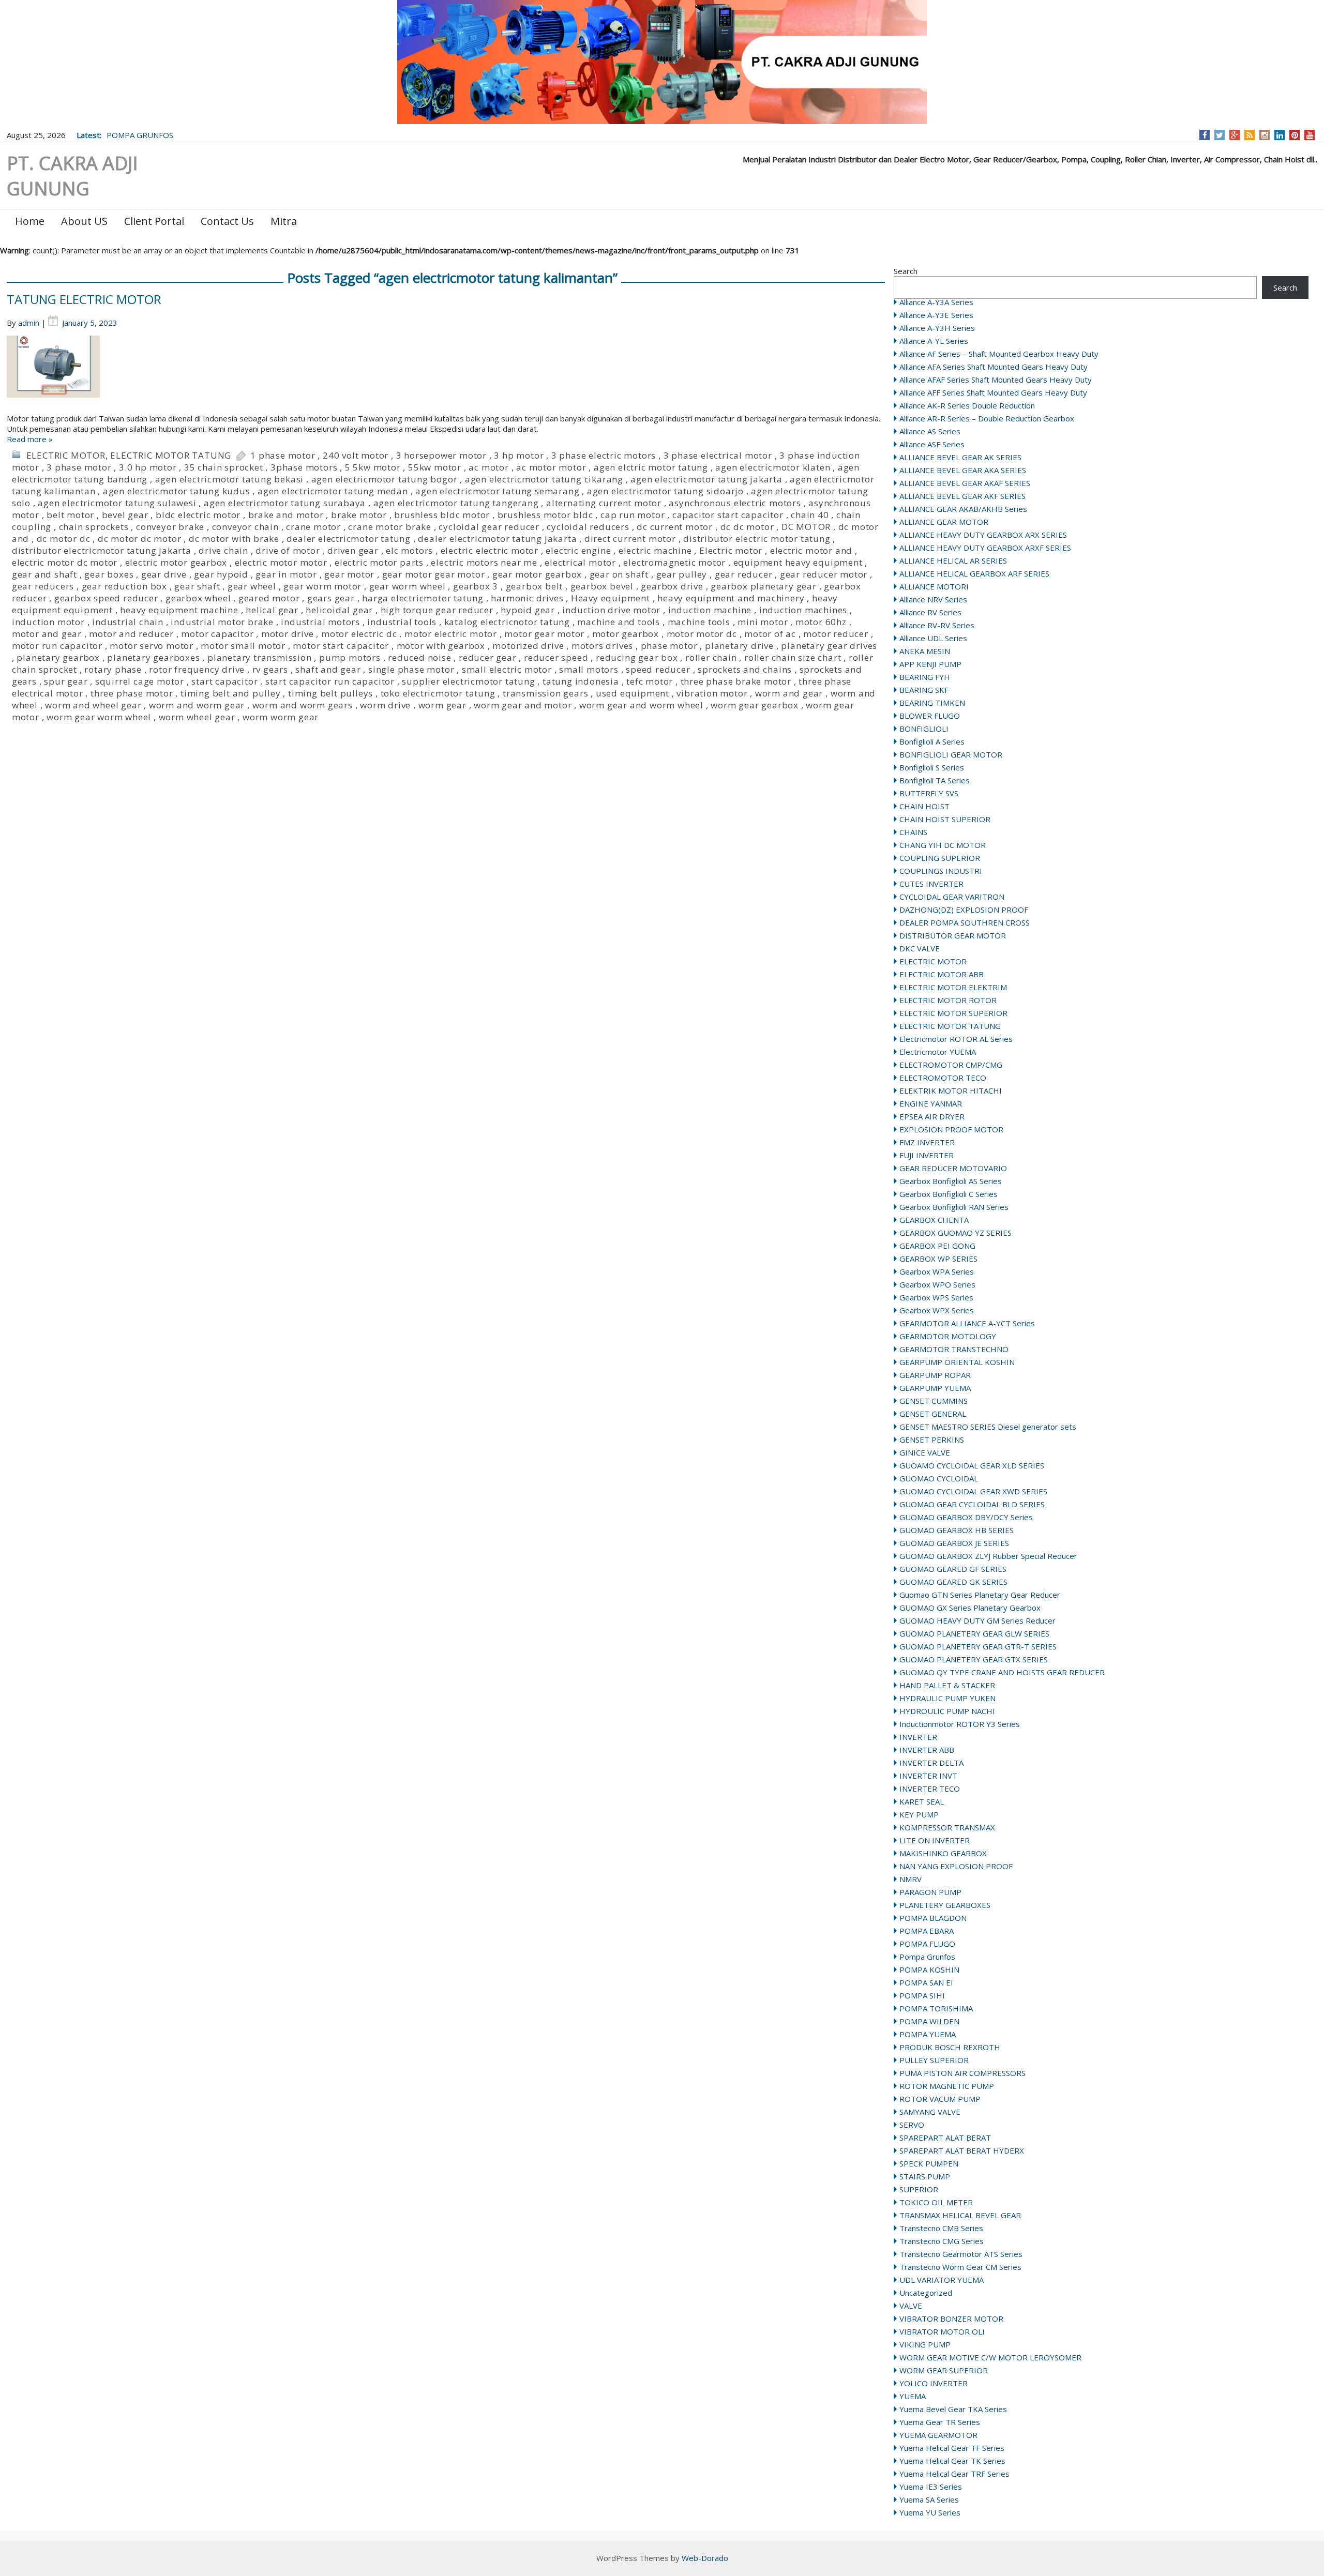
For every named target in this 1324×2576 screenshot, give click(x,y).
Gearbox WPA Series (937, 1271)
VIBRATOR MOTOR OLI (942, 2331)
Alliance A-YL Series (934, 341)
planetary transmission (260, 657)
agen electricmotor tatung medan (333, 491)
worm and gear (789, 693)
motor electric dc (359, 634)
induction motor (48, 622)
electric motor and (811, 550)
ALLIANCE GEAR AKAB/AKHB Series (963, 509)
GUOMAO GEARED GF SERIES (953, 1569)
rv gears (270, 669)
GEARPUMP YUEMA (935, 1388)
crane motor (313, 527)
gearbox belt (535, 586)
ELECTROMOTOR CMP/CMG (951, 1065)
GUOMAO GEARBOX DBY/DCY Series (966, 1517)
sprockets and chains (745, 669)
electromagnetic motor (674, 562)
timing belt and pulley (231, 693)
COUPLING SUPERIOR (940, 858)
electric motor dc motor (65, 562)
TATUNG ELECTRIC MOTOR (84, 299)
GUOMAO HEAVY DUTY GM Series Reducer (977, 1620)
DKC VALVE (920, 948)
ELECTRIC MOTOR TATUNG (950, 1026)
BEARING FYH (925, 677)
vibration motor (712, 693)
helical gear (272, 610)
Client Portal (154, 221)
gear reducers (43, 586)
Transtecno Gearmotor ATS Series (961, 2254)
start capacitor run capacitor (330, 681)
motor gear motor (544, 634)
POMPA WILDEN (929, 2021)
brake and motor (286, 515)
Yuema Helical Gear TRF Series (954, 2474)
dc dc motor (747, 527)
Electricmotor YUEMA (938, 1052)
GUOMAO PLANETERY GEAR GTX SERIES (974, 1659)
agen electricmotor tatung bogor (385, 479)
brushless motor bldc (545, 515)
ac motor (488, 467)
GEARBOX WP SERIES (938, 1259)
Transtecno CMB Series (941, 2228)
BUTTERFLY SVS (929, 793)
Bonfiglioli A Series (932, 741)
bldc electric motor (198, 515)
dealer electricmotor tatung (349, 539)
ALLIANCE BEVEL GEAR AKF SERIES (962, 496)
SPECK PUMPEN (929, 2163)
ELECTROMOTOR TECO (943, 1078)
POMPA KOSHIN (929, 1969)
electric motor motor (281, 562)
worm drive (385, 705)
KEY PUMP (919, 1814)
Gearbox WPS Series (936, 1297)
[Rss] (1250, 135)
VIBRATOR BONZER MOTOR (951, 2319)
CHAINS (913, 832)
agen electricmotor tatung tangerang (456, 503)
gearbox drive (672, 586)
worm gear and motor (523, 705)
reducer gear (488, 657)
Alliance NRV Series (933, 599)
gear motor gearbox (537, 574)
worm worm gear (281, 717)
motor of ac (770, 634)
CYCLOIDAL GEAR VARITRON (952, 897)
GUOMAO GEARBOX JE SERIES (954, 1543)
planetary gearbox (58, 657)
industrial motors (320, 622)
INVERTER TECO (930, 1789)
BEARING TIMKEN (932, 703)
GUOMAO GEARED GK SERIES (953, 1582)
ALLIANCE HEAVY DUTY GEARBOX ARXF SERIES (985, 548)
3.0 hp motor (148, 467)
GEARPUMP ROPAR (935, 1375)
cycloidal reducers (588, 527)
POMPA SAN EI (926, 1982)
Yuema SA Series (929, 2499)
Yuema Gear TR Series (940, 2422)
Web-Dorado (705, 2558)
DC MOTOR (806, 527)
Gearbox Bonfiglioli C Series (949, 1194)
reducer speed (556, 657)
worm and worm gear (197, 705)
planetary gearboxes (153, 657)
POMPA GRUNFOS (140, 135)
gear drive (164, 574)
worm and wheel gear (93, 705)
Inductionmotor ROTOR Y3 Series (960, 1724)
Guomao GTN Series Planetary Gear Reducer (980, 1595)
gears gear (331, 598)
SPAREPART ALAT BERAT (945, 2138)
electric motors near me (484, 562)
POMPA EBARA (927, 1931)
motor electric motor (451, 634)
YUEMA (913, 2396)
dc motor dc (64, 539)
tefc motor (650, 681)
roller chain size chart (793, 657)
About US (84, 221)
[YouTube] (1310, 135)
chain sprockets (94, 527)
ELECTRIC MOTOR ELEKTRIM (953, 987)
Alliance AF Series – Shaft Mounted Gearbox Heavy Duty (999, 354)
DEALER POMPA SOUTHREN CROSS (965, 922)
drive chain (223, 550)
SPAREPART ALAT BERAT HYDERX (962, 2150)
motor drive (288, 634)
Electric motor (731, 550)
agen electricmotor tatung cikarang (544, 479)
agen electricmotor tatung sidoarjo (665, 491)
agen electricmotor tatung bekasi (230, 479)
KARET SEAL (922, 1801)
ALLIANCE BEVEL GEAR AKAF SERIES (965, 483)
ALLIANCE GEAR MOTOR (944, 522)
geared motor (269, 598)
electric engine (578, 550)
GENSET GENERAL (933, 1414)
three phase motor (132, 693)
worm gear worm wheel (99, 717)
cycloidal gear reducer (489, 527)
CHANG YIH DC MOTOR (943, 845)
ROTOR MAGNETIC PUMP (947, 2086)
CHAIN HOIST (924, 806)
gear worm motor (322, 586)
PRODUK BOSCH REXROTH (950, 2047)
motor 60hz (821, 622)
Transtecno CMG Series (942, 2241)
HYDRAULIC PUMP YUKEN (947, 1698)
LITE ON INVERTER (935, 1840)
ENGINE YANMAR (931, 1103)
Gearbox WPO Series (937, 1284)
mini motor (763, 622)
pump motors (350, 657)
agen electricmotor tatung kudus (177, 491)
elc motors (409, 550)
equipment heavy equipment (798, 562)
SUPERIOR (919, 2189)
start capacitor (224, 681)
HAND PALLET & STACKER (947, 1685)
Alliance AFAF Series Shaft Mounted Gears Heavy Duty (996, 380)
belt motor (70, 515)
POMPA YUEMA (928, 2034)
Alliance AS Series (930, 431)
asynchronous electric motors (735, 503)
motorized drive (528, 646)
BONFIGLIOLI (924, 729)
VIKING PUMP (925, 2344)
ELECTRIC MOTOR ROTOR (948, 1000)
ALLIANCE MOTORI (934, 586)
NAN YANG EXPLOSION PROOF (956, 1866)
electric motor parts (379, 562)
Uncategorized (926, 2293)
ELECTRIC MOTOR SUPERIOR (953, 1013)
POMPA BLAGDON (933, 1918)
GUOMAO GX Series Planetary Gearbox (970, 1608)
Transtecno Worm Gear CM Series (960, 2267)
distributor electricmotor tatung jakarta (102, 550)
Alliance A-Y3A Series (936, 302)
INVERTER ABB (927, 1750)
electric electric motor (490, 550)
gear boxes (109, 574)
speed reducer (658, 669)
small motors (589, 669)
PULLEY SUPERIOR (934, 2060)
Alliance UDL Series (933, 638)
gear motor (349, 574)
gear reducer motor (824, 574)
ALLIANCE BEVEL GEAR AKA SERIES (963, 470)
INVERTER (918, 1737)
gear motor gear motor (434, 574)
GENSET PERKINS (932, 1439)
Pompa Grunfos (927, 1957)
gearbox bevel (602, 586)
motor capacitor (217, 634)
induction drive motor (611, 610)
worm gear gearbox (755, 705)
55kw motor (435, 467)
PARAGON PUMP (930, 1892)
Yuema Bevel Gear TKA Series (953, 2409)
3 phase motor (79, 467)
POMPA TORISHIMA (936, 2008)
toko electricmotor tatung (438, 693)
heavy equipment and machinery (731, 598)
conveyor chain (245, 527)
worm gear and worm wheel (641, 705)
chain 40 (810, 515)
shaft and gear (328, 669)
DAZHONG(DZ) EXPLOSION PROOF (964, 910)
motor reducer (836, 634)
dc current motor (675, 527)
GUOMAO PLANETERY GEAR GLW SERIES (974, 1633)
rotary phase (113, 669)
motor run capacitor (57, 646)
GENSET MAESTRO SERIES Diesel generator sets (988, 1427)
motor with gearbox (441, 646)
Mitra (284, 221)
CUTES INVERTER (931, 884)
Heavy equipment (611, 598)
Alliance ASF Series (932, 444)
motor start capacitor (341, 646)
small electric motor (507, 669)
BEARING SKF (924, 690)
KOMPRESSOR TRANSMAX (947, 1827)
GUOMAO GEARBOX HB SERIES (957, 1530)
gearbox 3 (476, 586)
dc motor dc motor (140, 539)
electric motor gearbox (176, 562)
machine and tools (619, 622)
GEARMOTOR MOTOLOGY (948, 1336)
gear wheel (252, 586)
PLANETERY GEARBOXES (945, 1905)
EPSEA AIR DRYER (932, 1116)
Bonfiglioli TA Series (935, 780)
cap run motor (633, 515)
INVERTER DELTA (931, 1763)
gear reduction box (124, 586)
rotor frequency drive (197, 669)
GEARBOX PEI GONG (937, 1246)
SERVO (912, 2125)
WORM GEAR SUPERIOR (944, 2370)
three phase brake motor (736, 681)
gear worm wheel (408, 586)
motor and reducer (131, 634)
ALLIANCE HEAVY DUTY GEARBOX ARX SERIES (983, 535)
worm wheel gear (197, 717)
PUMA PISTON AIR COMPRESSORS (962, 2073)
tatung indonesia (581, 681)
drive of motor (288, 550)
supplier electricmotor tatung (468, 681)
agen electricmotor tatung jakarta (706, 479)
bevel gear (125, 515)
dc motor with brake (234, 539)
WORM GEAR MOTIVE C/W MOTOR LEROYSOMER (990, 2357)
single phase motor (411, 669)
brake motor (359, 515)
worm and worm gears (303, 705)
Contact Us (227, 221)
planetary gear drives (829, 646)
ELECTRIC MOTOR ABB (942, 974)
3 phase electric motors (604, 455)
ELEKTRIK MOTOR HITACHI (951, 1090)
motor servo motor (152, 646)
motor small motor (243, 646)
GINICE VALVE (925, 1452)
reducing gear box (637, 657)
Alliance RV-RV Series (937, 625)
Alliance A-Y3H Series (937, 328)
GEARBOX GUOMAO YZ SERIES (956, 1233)
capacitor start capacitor (728, 515)
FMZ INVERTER (927, 1142)
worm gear (442, 705)
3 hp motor (519, 455)
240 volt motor (356, 455)
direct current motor (630, 539)
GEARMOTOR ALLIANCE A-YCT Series (967, 1323)
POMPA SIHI (922, 1995)
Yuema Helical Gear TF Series (952, 2448)
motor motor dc (702, 634)
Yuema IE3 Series (931, 2487)
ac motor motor (551, 467)
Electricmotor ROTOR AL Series (956, 1039)
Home (30, 221)
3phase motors (304, 467)
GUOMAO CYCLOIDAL (939, 1478)
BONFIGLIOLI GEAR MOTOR (951, 754)
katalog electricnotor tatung (507, 622)
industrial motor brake (222, 622)
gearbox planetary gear (764, 586)
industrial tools (402, 622)
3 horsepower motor (441, 455)
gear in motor (286, 574)
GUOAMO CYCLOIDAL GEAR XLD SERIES (972, 1465)
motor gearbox (626, 634)
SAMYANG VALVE (930, 2112)
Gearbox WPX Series (937, 1310)
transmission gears (545, 693)
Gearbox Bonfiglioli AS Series (951, 1181)
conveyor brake (170, 527)
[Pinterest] (1295, 135)
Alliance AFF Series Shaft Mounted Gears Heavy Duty (993, 392)
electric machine (655, 550)
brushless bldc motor (442, 515)
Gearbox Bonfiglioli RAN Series (954, 1207)
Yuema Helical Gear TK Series (952, 2461)
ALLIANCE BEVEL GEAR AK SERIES (960, 457)
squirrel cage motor (140, 681)
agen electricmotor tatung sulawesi (117, 503)
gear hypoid (221, 574)
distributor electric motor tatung (757, 539)
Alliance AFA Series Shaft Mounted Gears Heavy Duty (994, 367)
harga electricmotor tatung (423, 598)
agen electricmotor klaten (773, 467)
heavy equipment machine (179, 610)
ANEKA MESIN (925, 651)
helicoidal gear (339, 610)
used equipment (633, 693)
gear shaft (197, 586)
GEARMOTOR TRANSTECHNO (954, 1349)
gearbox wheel (198, 598)
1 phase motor (283, 455)
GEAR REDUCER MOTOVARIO (953, 1168)
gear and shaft (44, 574)
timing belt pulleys (330, 693)
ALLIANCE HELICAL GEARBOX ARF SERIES (974, 573)
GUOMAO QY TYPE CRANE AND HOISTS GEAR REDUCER (1002, 1672)
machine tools (699, 622)
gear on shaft (619, 574)
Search (906, 271)
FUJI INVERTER (927, 1155)
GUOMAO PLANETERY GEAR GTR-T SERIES (978, 1646)
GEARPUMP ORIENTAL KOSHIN (957, 1362)
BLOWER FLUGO (930, 716)
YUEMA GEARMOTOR (938, 2435)
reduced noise (419, 657)
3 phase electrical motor (718, 455)
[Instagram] (1265, 135)
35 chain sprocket (224, 467)
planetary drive (739, 646)
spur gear (66, 681)
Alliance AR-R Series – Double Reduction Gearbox (987, 418)
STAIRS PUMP (925, 2176)
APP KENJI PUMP (930, 664)
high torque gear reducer (437, 610)
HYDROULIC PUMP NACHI (947, 1711)
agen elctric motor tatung (651, 467)
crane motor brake (390, 527)
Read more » (30, 439)
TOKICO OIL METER (936, 2202)
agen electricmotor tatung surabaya (285, 503)
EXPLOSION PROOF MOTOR (951, 1129)
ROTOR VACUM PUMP (940, 2099)
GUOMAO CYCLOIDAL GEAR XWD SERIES (973, 1491)
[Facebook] (1205, 135)
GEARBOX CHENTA (934, 1220)
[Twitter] (1220, 135)
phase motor (669, 646)
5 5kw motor (373, 467)
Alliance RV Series (930, 612)
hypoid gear (528, 610)
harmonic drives (527, 598)
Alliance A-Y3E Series (936, 315)
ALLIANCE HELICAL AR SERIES (953, 560)
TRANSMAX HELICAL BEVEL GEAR (960, 2215)
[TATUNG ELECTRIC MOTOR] (446, 374)
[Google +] (1235, 135)
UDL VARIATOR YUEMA (942, 2280)
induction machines (803, 610)
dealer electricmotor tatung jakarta (497, 539)
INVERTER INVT (928, 1776)
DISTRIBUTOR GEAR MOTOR (953, 935)
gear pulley (682, 574)
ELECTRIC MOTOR (933, 961)
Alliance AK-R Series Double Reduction (967, 405)
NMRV (911, 1879)
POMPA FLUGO (927, 1944)
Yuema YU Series (930, 2512)
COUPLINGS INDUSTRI (941, 871)
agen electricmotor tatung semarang (497, 491)
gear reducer (744, 574)
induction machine (710, 610)
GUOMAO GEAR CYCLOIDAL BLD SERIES (972, 1504)
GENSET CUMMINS (934, 1401)
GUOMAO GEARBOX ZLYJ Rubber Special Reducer (988, 1556)
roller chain (711, 657)
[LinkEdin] (1280, 135)
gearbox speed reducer (106, 598)
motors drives (602, 646)
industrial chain (128, 622)
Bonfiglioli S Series (932, 767)
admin (29, 323)
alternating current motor (604, 503)
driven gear (353, 550)
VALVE (911, 2306)
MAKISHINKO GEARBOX (943, 1853)
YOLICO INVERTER (934, 2383)
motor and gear (47, 634)
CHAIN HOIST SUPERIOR (945, 819)
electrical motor (580, 562)
